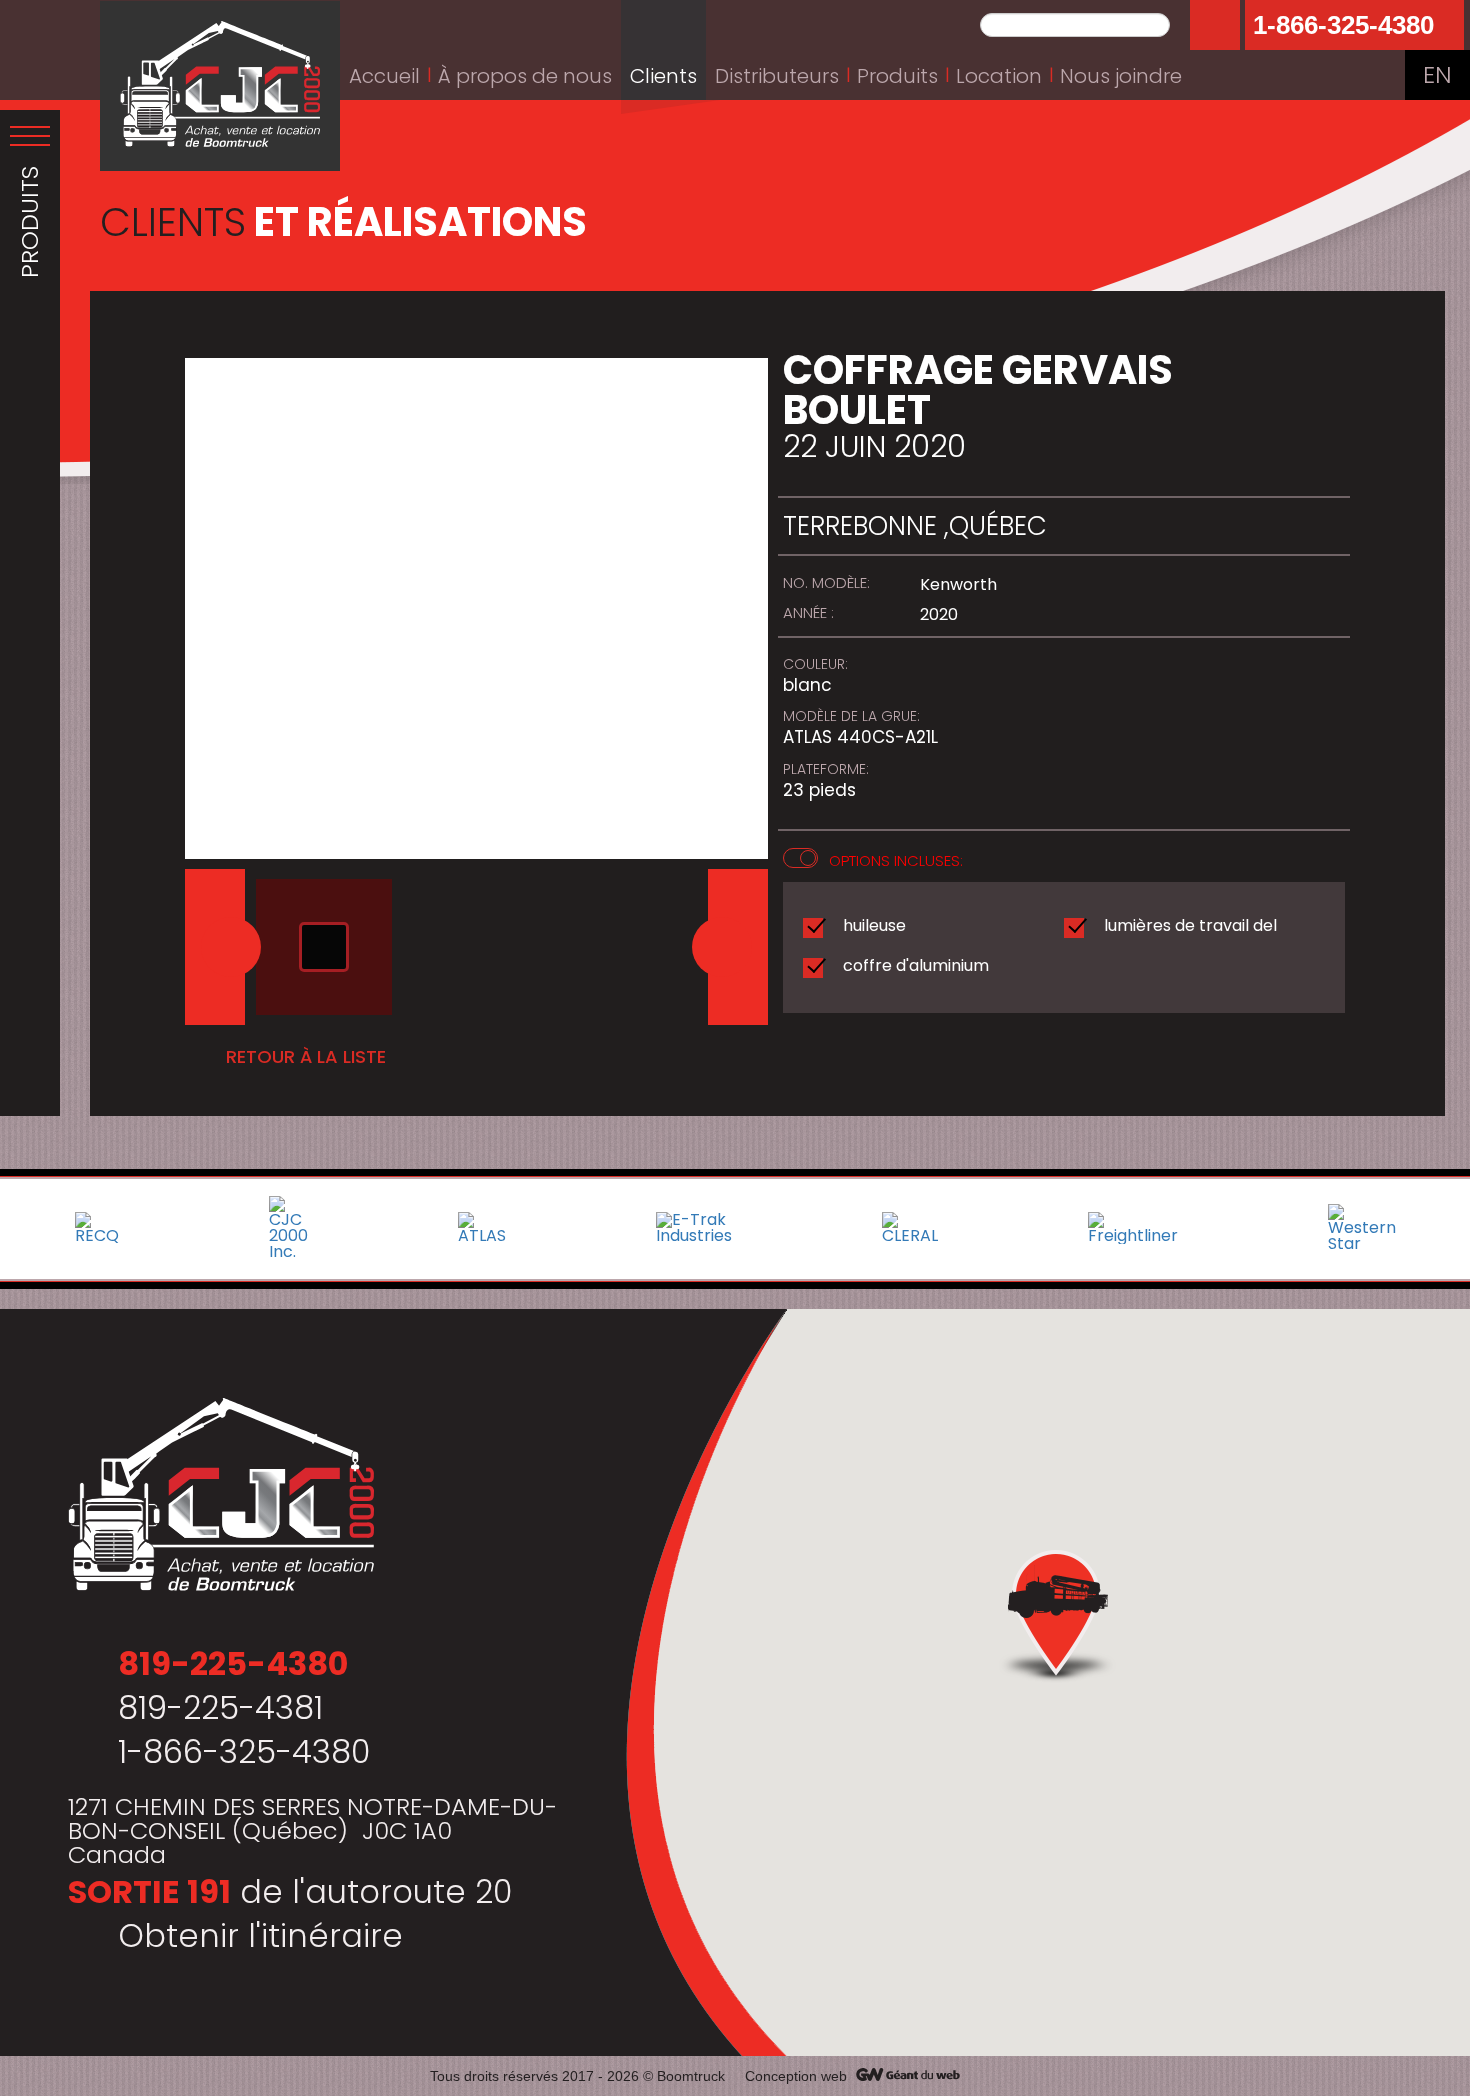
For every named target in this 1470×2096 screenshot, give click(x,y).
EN (1437, 74)
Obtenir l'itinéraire (260, 1935)
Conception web (796, 2076)
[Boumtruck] (220, 86)
